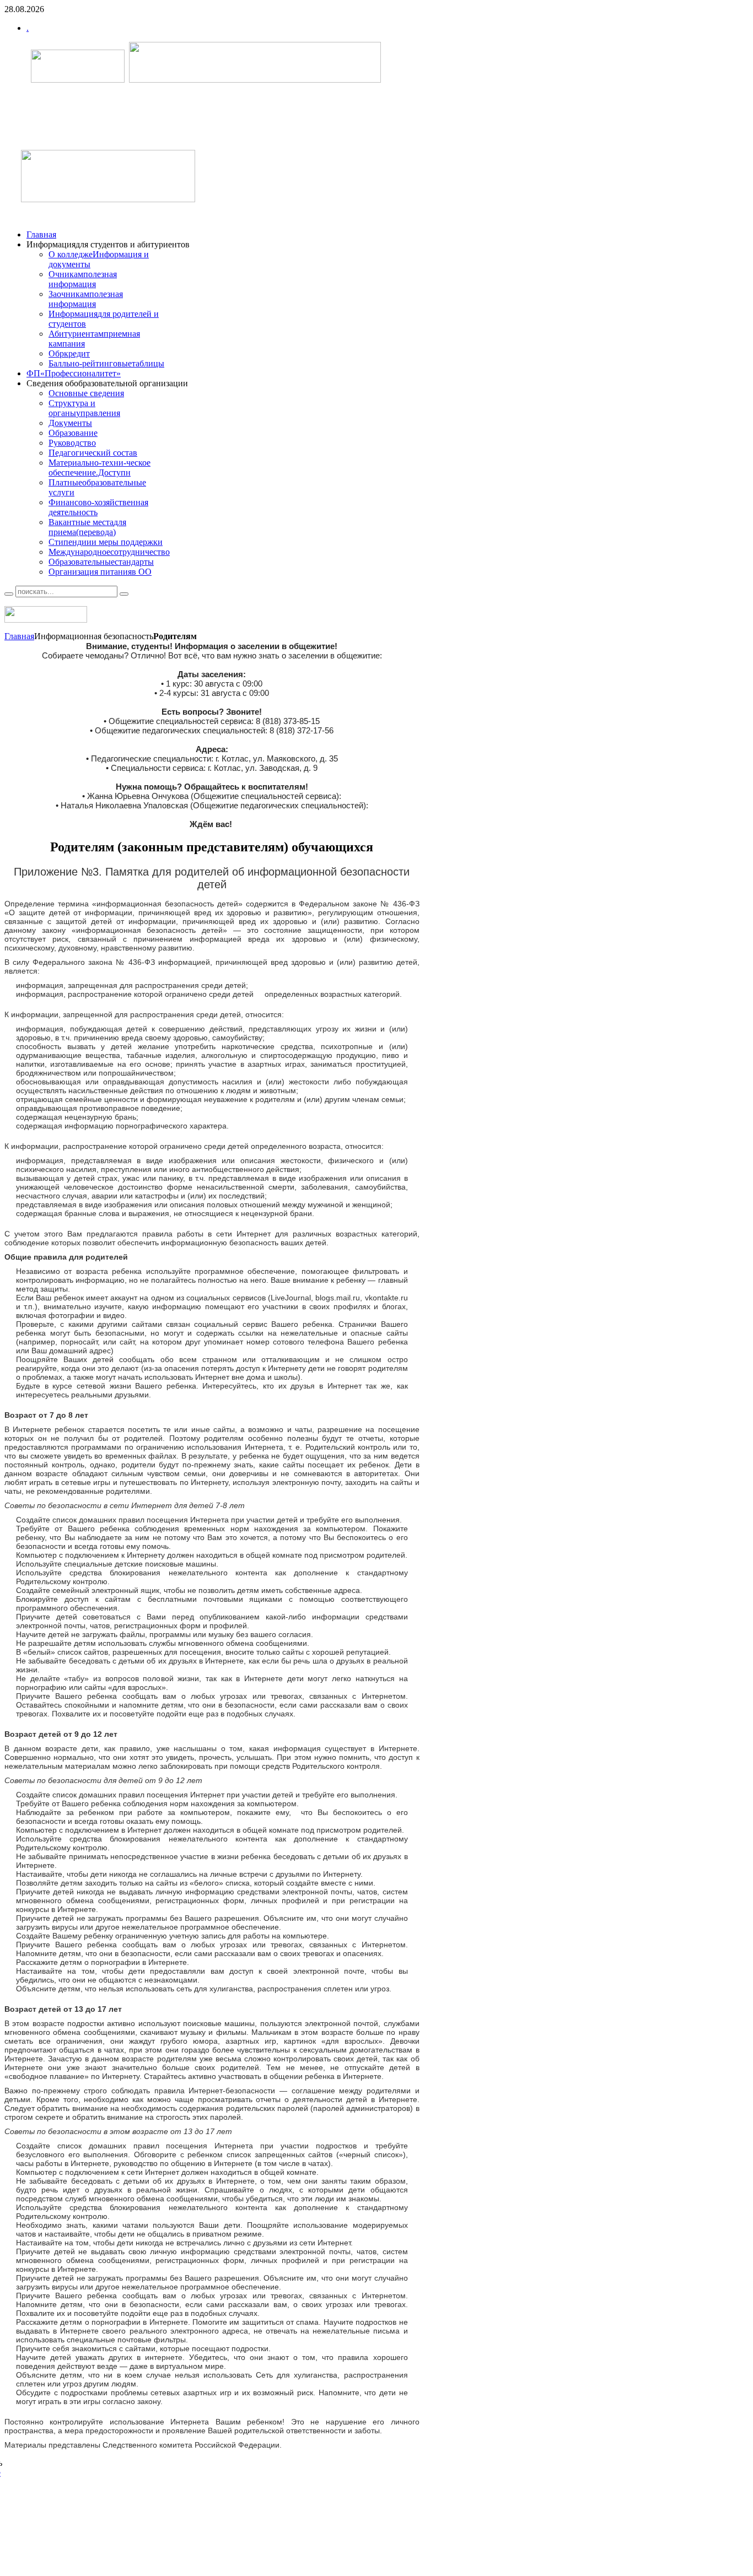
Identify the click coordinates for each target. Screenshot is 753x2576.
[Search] (9, 594)
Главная (19, 636)
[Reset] (124, 594)
